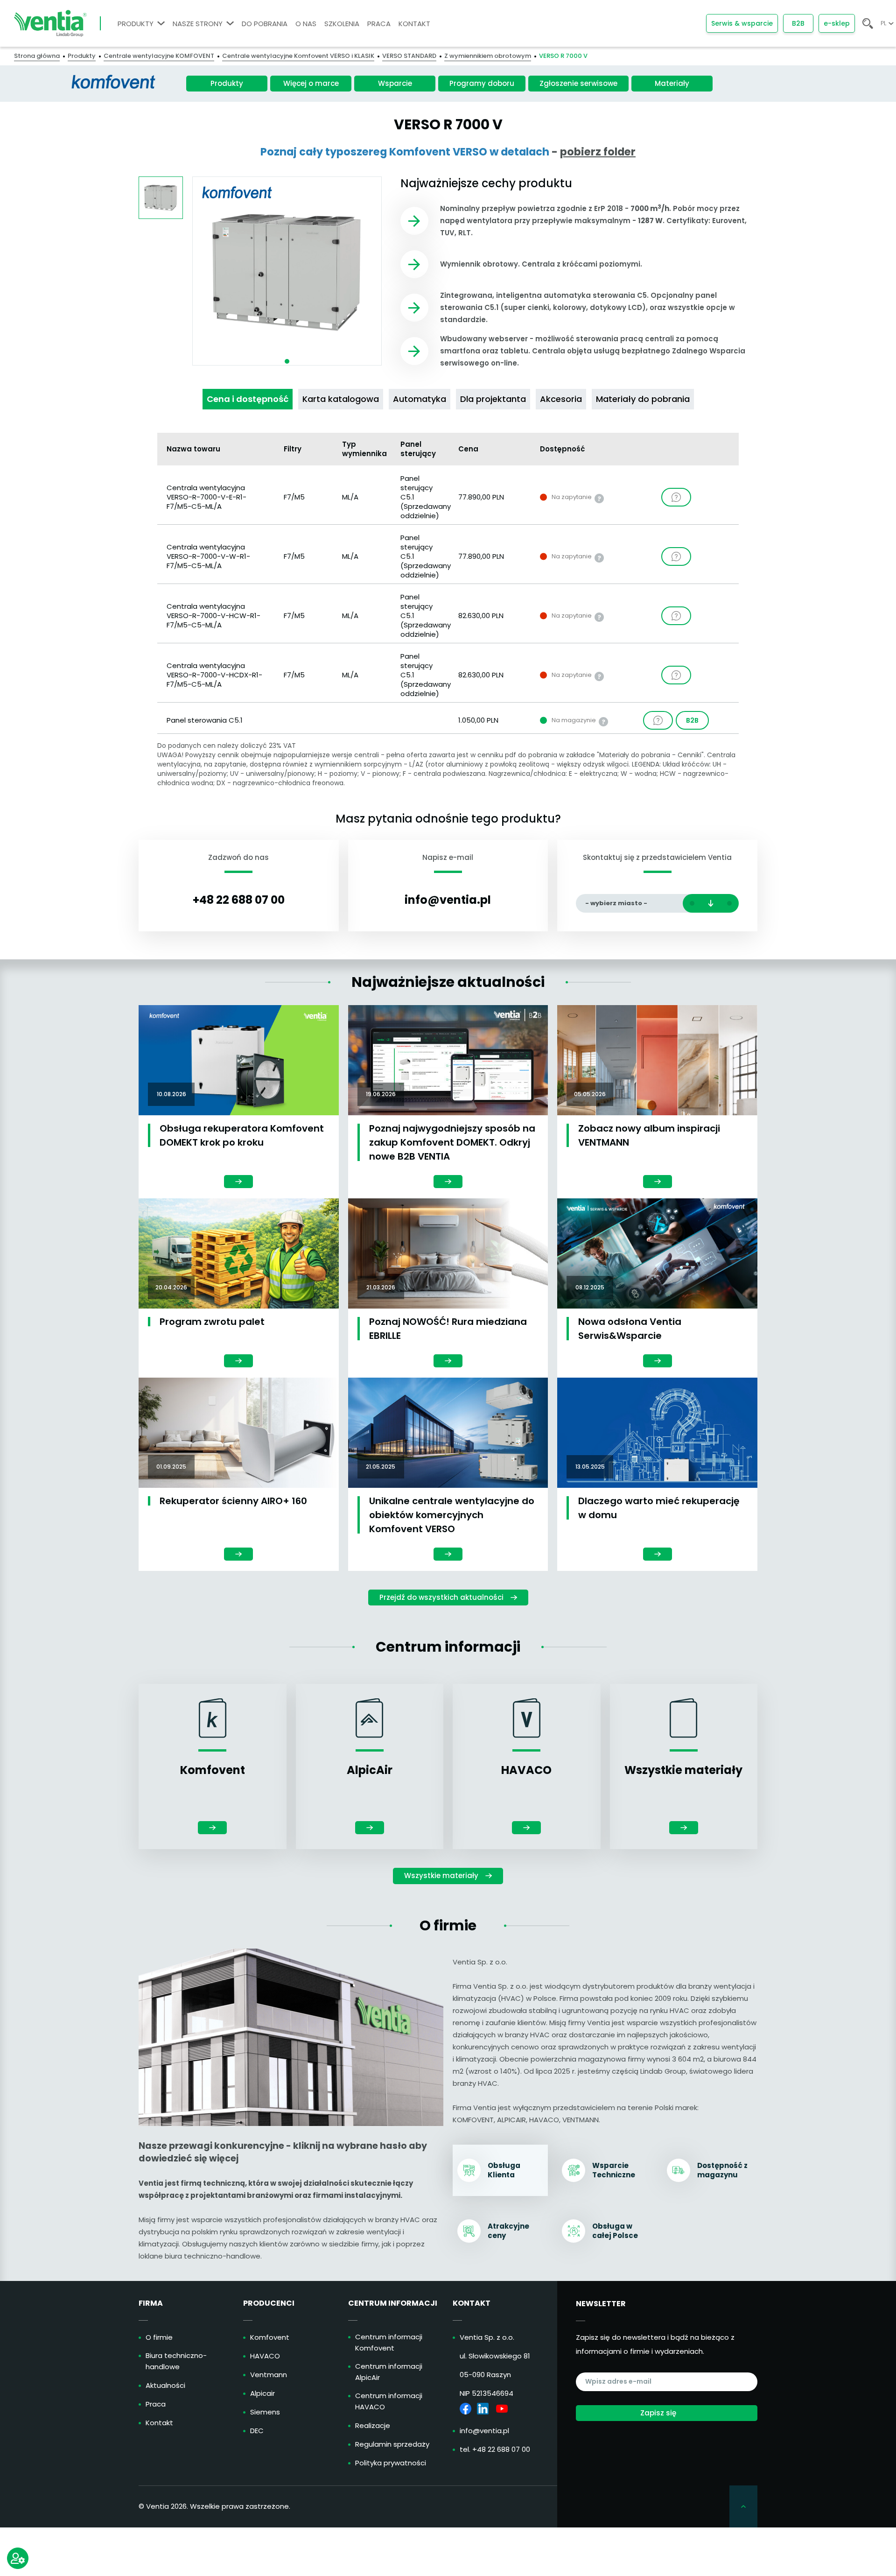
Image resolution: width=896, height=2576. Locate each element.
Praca (156, 2404)
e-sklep (837, 23)
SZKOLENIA (342, 24)
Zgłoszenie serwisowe (578, 83)
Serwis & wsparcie (742, 23)
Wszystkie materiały (441, 1876)
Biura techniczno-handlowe (176, 2361)
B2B (798, 23)
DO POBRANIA (265, 24)
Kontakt (159, 2423)
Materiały (672, 83)
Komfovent (270, 2337)
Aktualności (165, 2385)
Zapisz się (658, 2413)
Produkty (82, 56)
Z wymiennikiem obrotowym (488, 56)
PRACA (379, 24)
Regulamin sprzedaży (392, 2444)
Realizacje (373, 2425)
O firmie (159, 2337)
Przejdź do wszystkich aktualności (441, 1597)
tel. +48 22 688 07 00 (495, 2449)
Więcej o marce (311, 83)
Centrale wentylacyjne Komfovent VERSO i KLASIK (298, 56)
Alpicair (262, 2393)
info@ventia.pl (448, 900)
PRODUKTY (136, 24)
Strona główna (37, 56)
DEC (257, 2431)
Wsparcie (395, 83)
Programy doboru (482, 83)
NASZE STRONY (198, 24)
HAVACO (265, 2356)
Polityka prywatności (391, 2463)
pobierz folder (598, 152)
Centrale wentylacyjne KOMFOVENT (159, 56)
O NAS (306, 24)
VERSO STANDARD (409, 56)
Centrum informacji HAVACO (389, 2401)
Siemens (265, 2412)
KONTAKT (414, 24)
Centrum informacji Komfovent (389, 2342)
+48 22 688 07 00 (239, 900)
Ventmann (269, 2375)
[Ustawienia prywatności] (18, 2558)
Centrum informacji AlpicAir (389, 2372)
